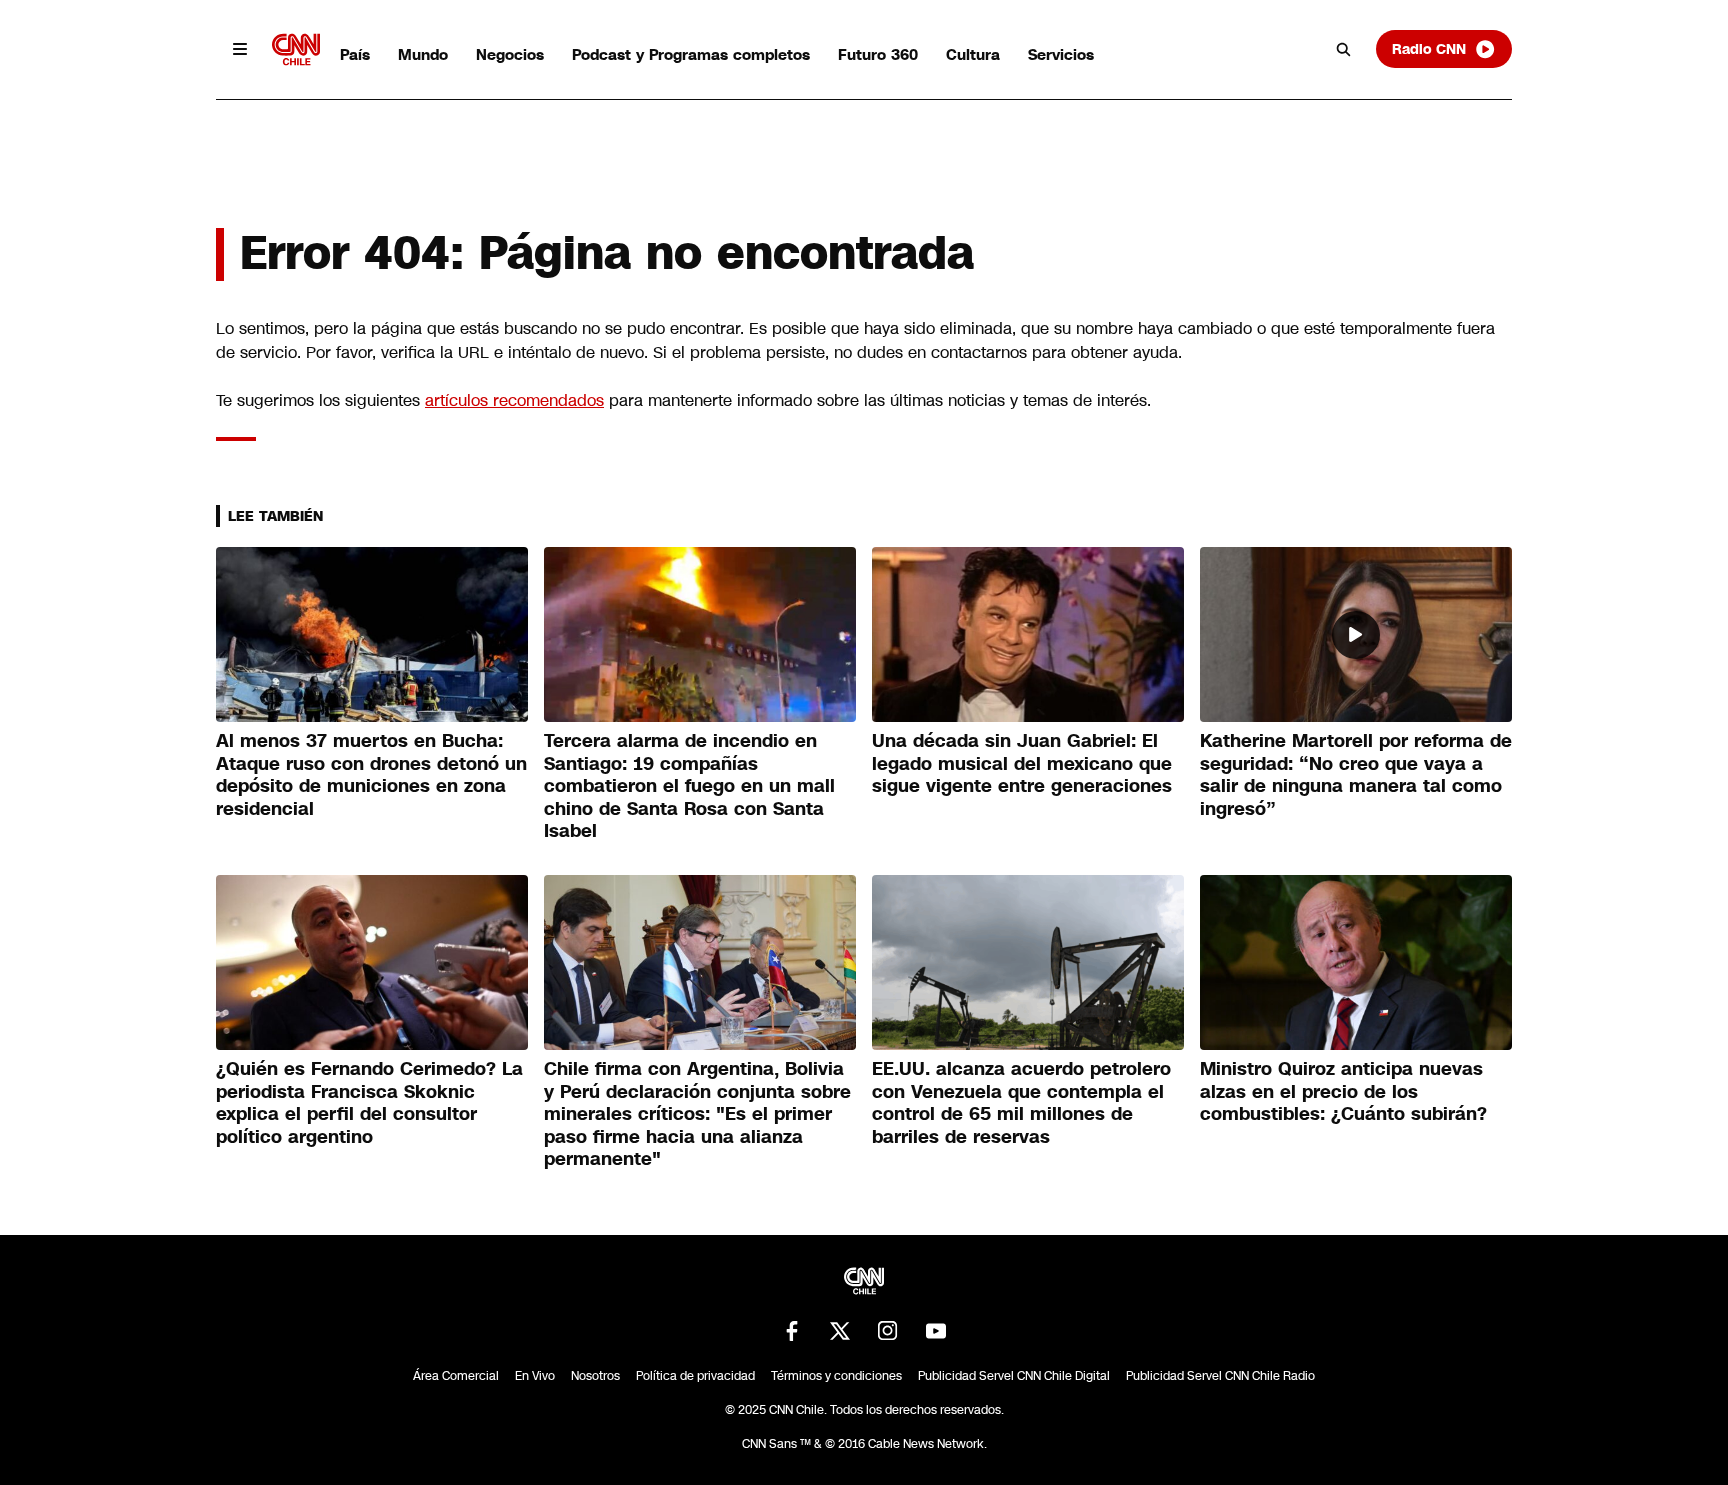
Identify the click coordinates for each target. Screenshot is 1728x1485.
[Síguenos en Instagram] (888, 1331)
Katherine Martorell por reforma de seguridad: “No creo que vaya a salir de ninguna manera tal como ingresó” (1356, 775)
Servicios (1061, 54)
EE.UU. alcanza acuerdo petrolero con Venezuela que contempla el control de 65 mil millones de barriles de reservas (1021, 1103)
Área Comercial (456, 1376)
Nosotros (595, 1376)
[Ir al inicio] (296, 49)
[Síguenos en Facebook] (792, 1331)
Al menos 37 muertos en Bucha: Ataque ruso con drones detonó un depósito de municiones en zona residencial (371, 775)
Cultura (973, 54)
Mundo (423, 54)
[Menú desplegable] (240, 49)
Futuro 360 (878, 54)
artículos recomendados (514, 400)
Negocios (510, 54)
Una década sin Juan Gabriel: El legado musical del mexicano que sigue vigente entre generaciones (1022, 763)
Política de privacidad (695, 1376)
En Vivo (535, 1376)
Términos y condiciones (836, 1376)
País (355, 54)
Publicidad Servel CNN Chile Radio (1220, 1376)
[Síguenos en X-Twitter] (840, 1331)
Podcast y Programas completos (691, 54)
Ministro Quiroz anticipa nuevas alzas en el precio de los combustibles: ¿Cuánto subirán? (1343, 1091)
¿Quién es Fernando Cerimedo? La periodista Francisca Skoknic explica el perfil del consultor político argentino (369, 1103)
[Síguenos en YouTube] (936, 1331)
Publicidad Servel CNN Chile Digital (1014, 1376)
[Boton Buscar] (1344, 49)
